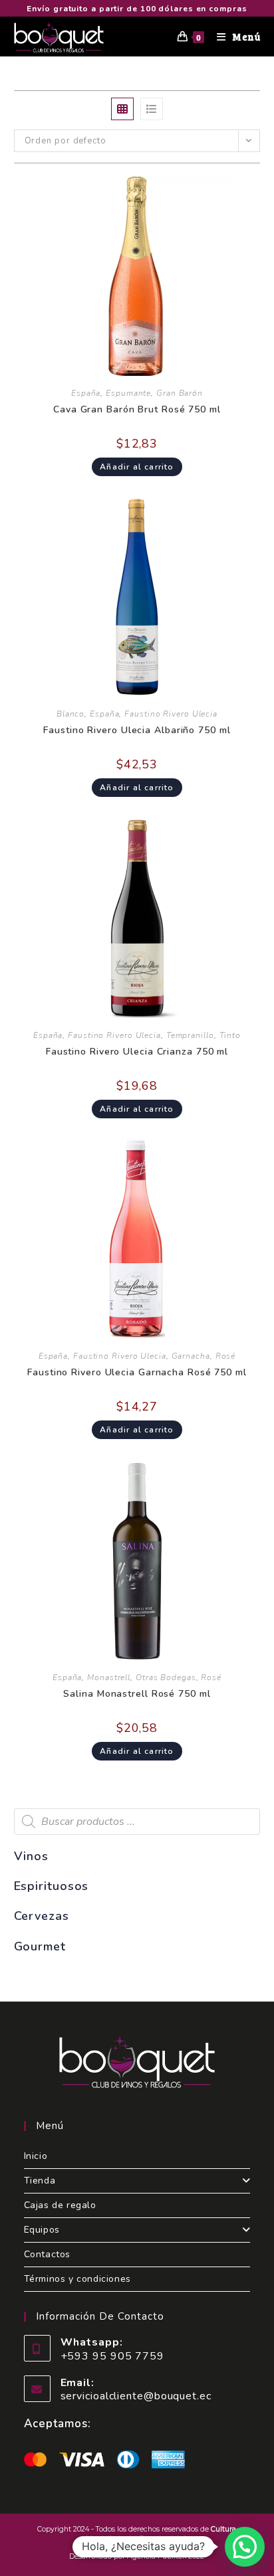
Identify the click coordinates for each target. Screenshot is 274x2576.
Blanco (70, 714)
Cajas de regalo (60, 2205)
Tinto (230, 1035)
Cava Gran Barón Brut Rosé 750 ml (137, 409)
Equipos (42, 2230)
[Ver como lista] (152, 109)
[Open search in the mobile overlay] (137, 1822)
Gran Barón (180, 393)
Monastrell (109, 1677)
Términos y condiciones (77, 2279)
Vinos (32, 1856)
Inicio (36, 2156)
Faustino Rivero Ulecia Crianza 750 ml (137, 1052)
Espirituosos (52, 1886)
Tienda (40, 2181)
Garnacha (191, 1356)
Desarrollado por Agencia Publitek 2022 (137, 2556)
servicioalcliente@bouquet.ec (136, 2396)
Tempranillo (190, 1035)
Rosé (226, 1356)
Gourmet (40, 1946)
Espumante (128, 393)
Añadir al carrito (137, 467)
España (86, 393)
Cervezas (42, 1916)
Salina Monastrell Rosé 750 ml (137, 1694)
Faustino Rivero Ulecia (171, 714)
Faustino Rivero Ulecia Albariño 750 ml (137, 730)
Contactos (47, 2254)
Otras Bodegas (166, 1677)
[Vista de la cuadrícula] (122, 109)
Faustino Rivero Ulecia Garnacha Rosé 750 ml (137, 1372)
